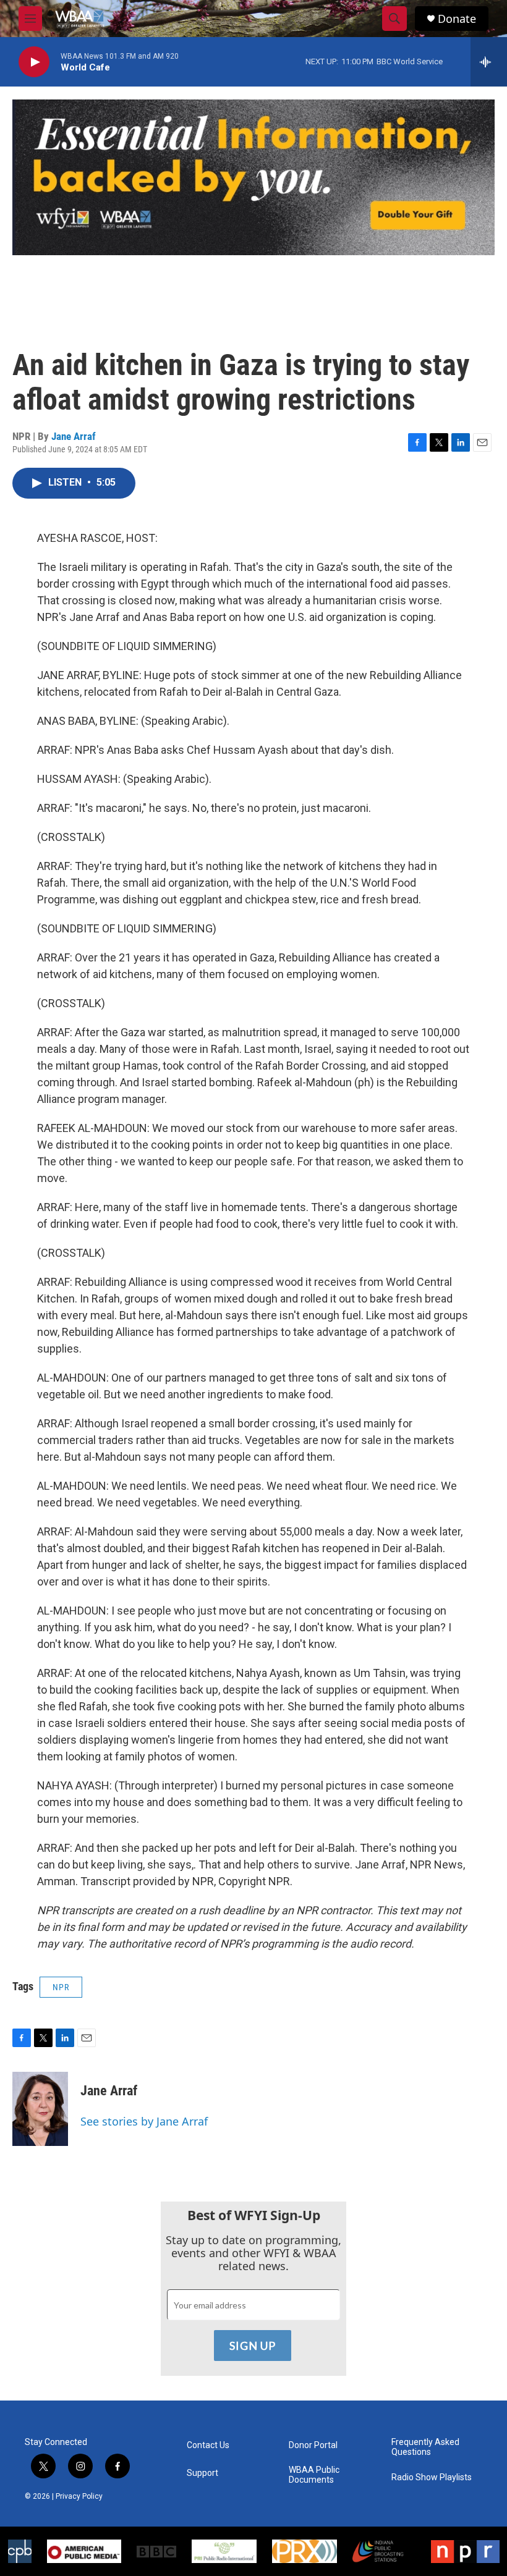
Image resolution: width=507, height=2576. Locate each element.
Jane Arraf (74, 436)
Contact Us (208, 2445)
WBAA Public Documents (314, 2475)
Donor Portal (313, 2445)
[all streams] (489, 62)
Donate (457, 19)
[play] (34, 62)
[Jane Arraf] (40, 2109)
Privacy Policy (79, 2496)
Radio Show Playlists (432, 2477)
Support (202, 2473)
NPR (61, 1987)
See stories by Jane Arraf (144, 2121)
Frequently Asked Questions (425, 2447)
